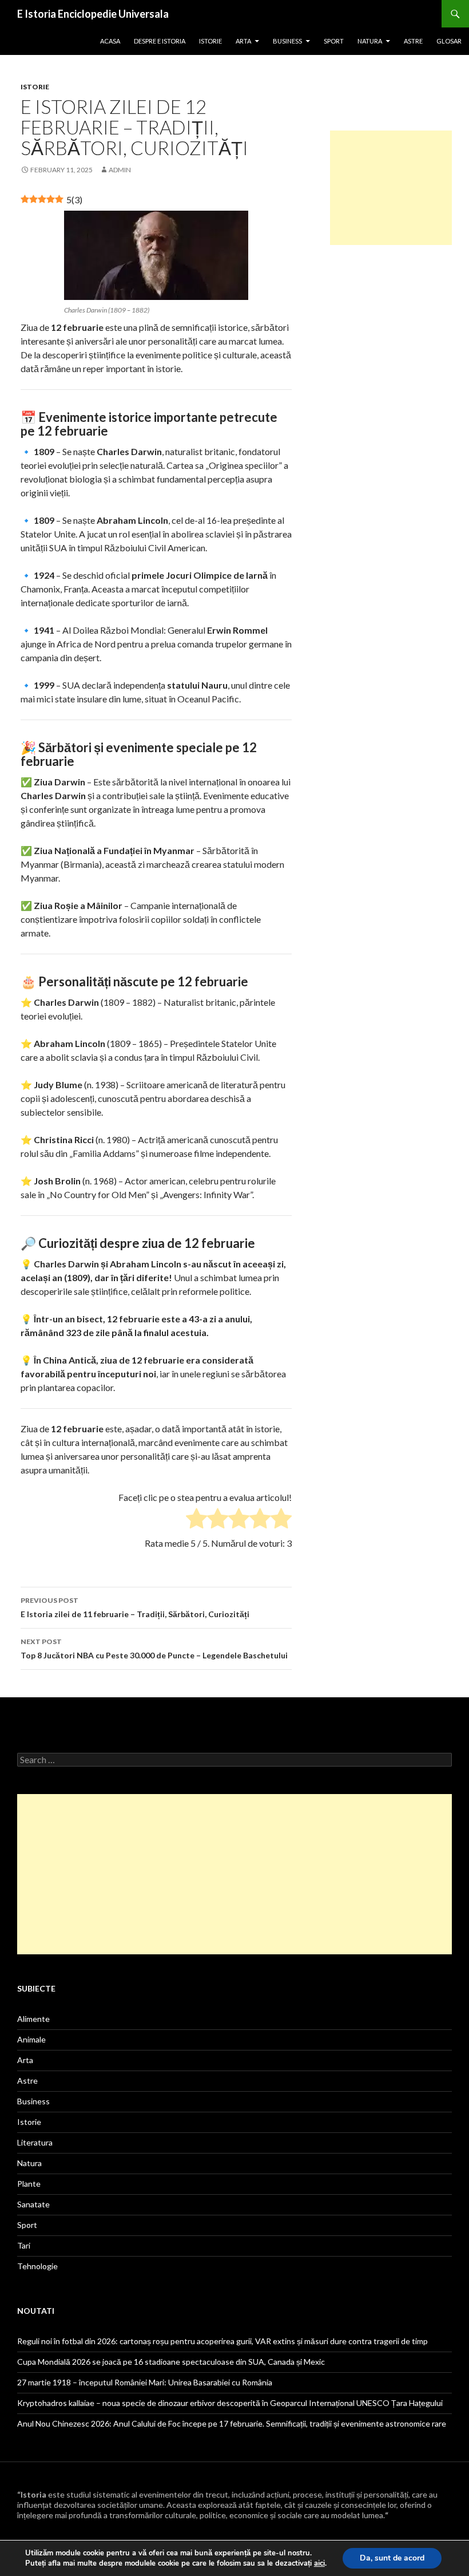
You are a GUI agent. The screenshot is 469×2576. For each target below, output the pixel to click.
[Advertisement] (391, 188)
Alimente (33, 2019)
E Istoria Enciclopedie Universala (93, 14)
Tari (24, 2245)
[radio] (196, 1520)
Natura (370, 41)
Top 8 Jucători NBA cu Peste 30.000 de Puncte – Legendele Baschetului (154, 1649)
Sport (334, 41)
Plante (29, 2184)
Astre (413, 41)
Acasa (110, 41)
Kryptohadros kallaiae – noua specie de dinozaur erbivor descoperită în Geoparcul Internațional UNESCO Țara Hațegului (230, 2403)
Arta (243, 41)
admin (120, 170)
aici (319, 2563)
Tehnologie (37, 2266)
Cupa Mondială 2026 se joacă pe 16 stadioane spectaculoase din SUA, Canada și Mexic (171, 2362)
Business (287, 41)
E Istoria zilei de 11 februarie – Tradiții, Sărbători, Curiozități (135, 1607)
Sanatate (33, 2204)
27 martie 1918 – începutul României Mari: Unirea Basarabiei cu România (145, 2382)
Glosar (449, 41)
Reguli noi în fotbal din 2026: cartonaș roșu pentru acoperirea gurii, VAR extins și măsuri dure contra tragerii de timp (222, 2341)
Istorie (210, 41)
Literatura (35, 2142)
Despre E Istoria (160, 41)
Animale (31, 2039)
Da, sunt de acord (392, 2558)
